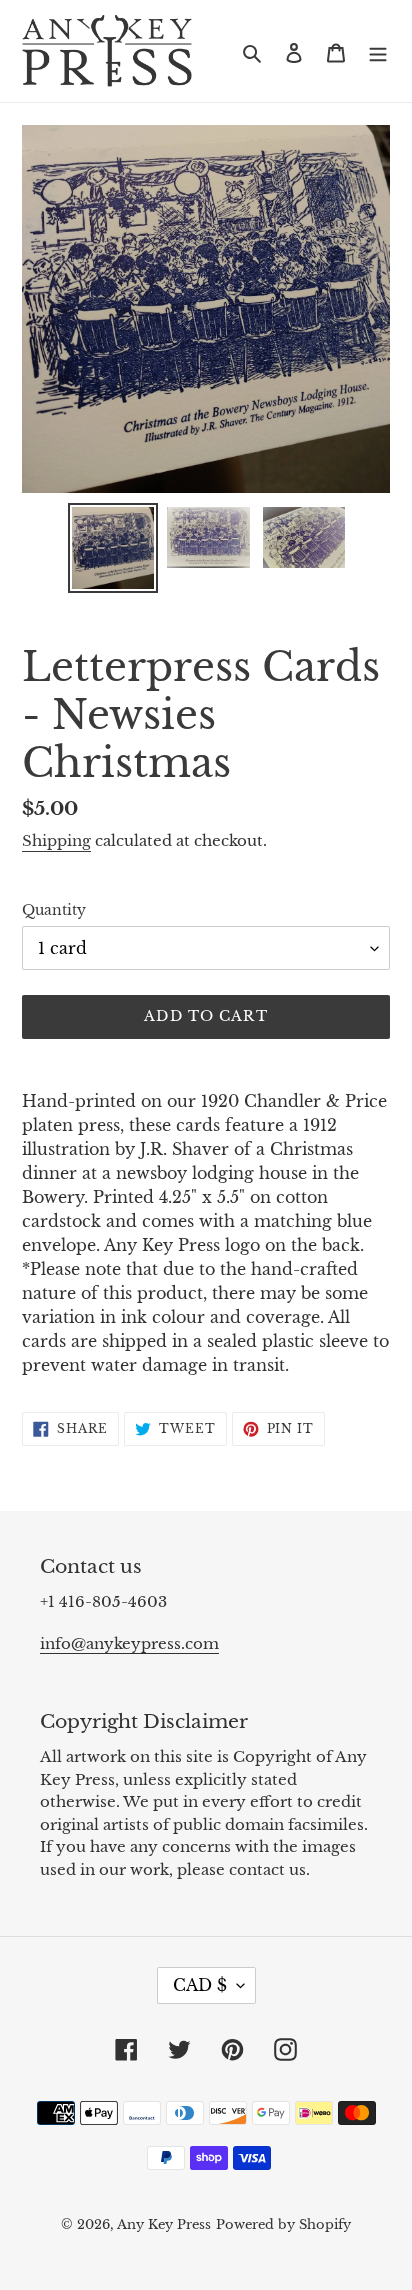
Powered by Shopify (283, 2224)
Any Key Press (164, 2224)
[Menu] (378, 51)
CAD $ (200, 1985)
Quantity (54, 910)
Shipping (56, 840)
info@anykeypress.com (129, 1643)
